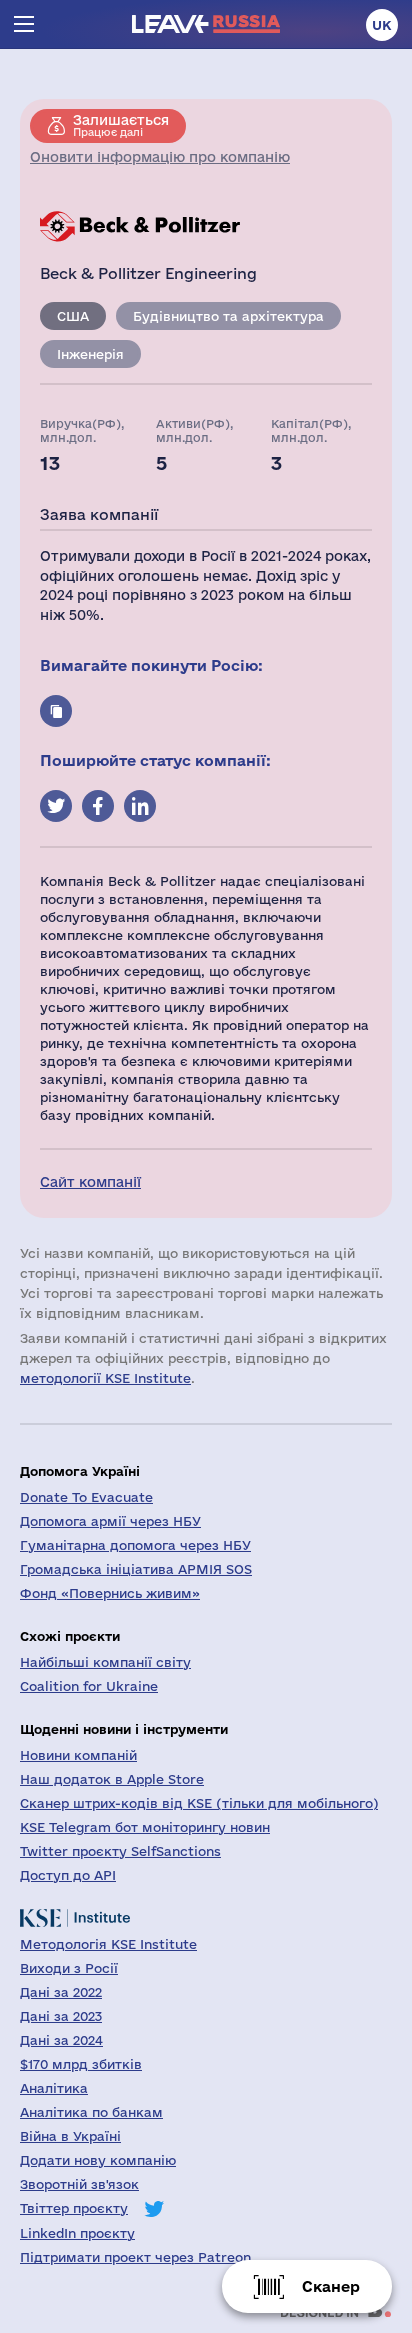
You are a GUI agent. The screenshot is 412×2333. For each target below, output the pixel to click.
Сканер (331, 2286)
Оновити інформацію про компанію (160, 157)
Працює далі (121, 125)
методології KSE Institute (105, 1378)
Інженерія (90, 354)
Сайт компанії (90, 1182)
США (73, 316)
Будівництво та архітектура (228, 316)
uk (382, 25)
